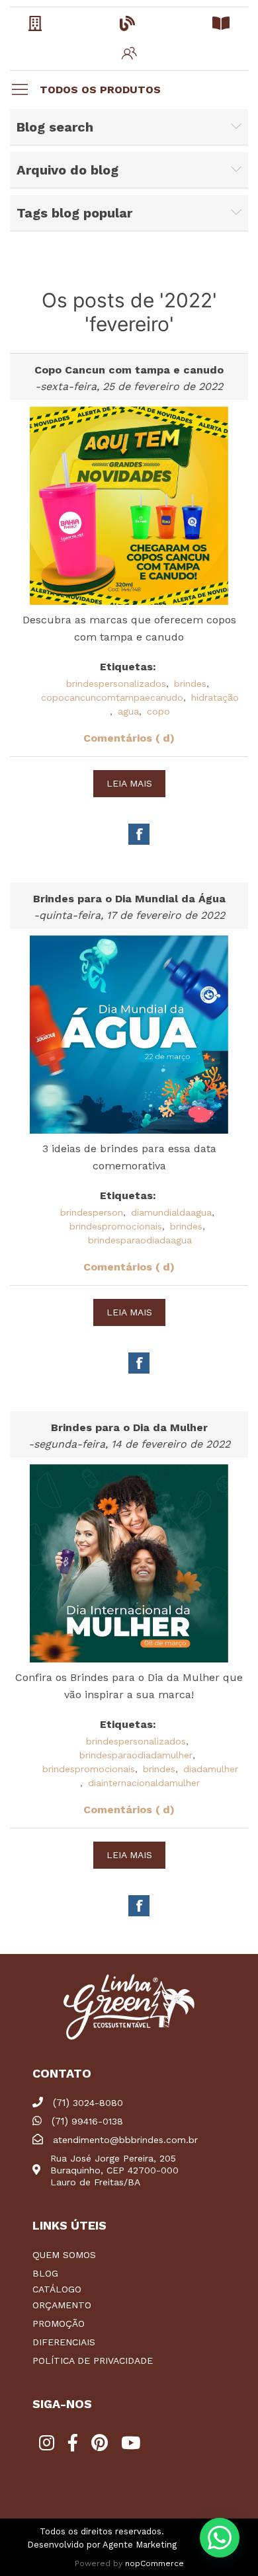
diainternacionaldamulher (144, 1783)
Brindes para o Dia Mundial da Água (129, 899)
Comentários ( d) (129, 738)
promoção (59, 2323)
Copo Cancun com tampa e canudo (129, 370)
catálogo (57, 2289)
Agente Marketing (140, 2545)
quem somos (64, 2255)
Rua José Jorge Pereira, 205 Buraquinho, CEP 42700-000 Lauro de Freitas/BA (114, 2170)
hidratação (215, 697)
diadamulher (211, 1769)
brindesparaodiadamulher (136, 1755)
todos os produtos (100, 90)
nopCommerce (154, 2563)
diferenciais (64, 2342)
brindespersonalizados (116, 683)
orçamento (62, 2305)
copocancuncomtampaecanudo (112, 697)
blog (45, 2273)
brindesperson (92, 1212)
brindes (190, 683)
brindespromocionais (116, 1226)
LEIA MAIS (129, 783)
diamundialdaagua (171, 1212)
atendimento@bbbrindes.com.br (125, 2140)
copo (158, 711)
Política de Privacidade (93, 2361)
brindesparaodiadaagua (140, 1240)
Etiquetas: (128, 667)
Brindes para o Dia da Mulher (129, 1427)
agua (128, 711)
